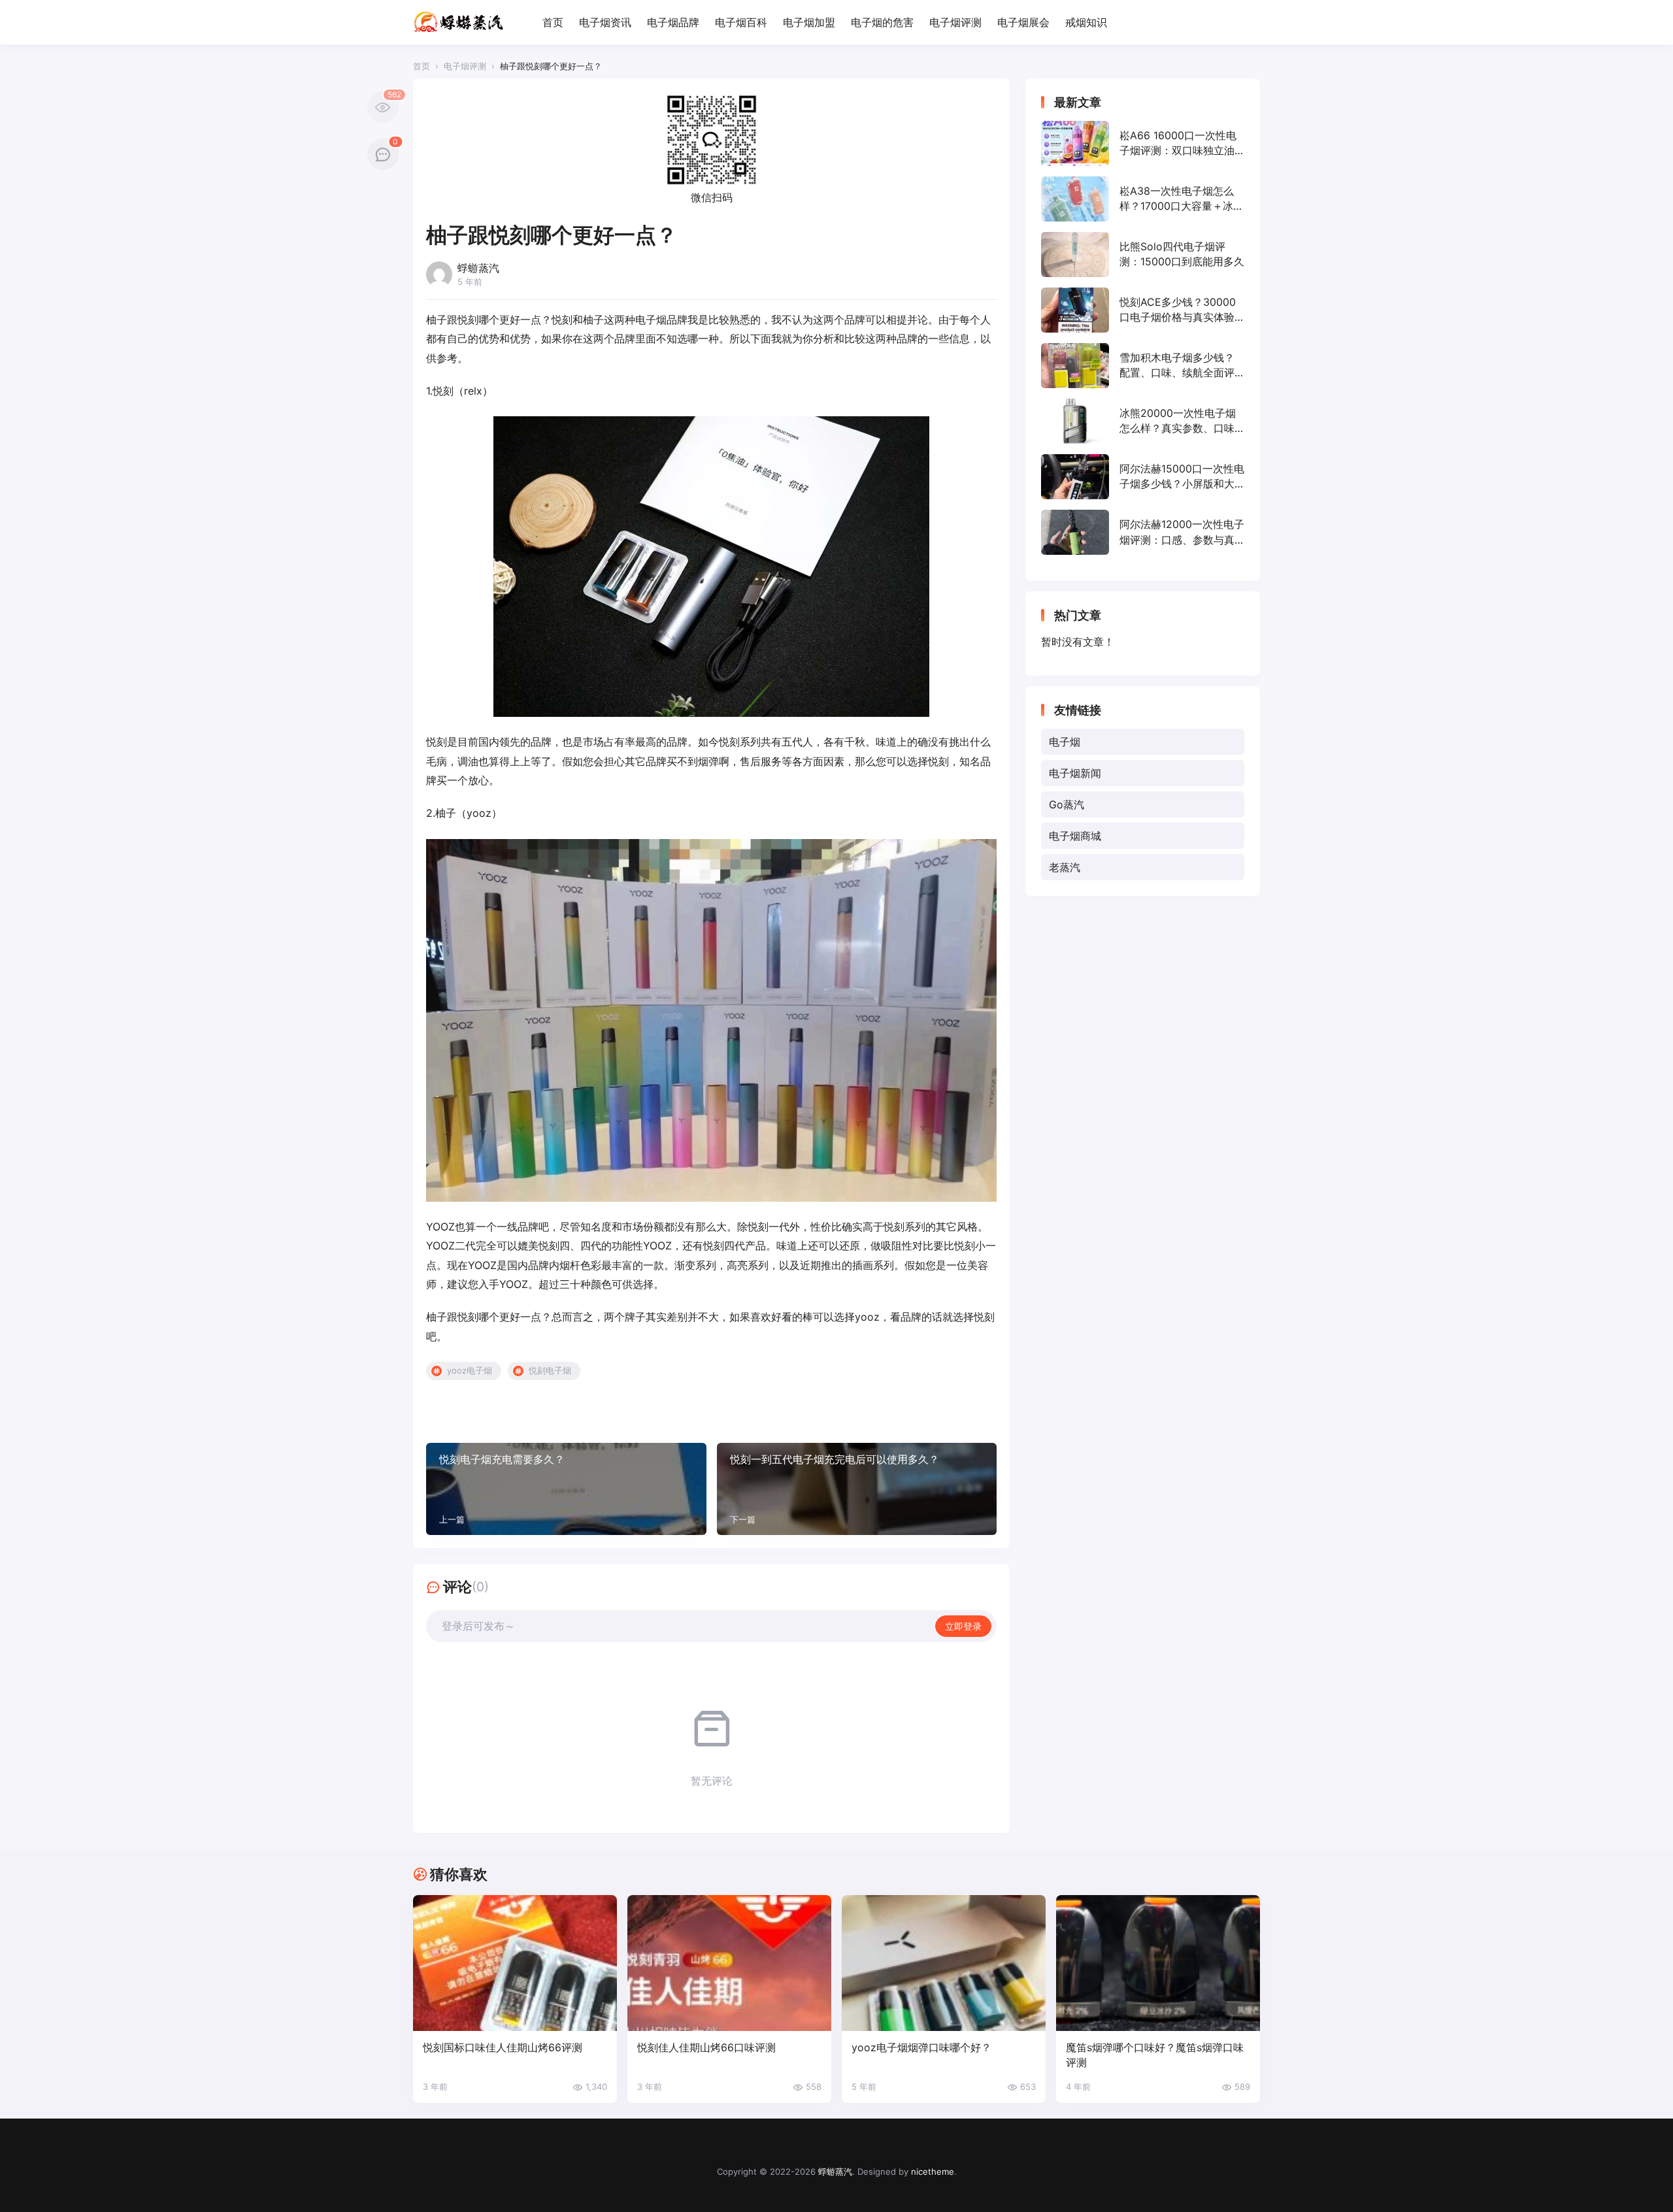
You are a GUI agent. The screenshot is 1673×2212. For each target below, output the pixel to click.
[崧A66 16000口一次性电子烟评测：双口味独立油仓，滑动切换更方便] (1143, 143)
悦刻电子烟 (550, 1370)
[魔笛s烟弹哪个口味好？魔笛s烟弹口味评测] (1158, 1963)
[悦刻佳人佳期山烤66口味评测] (729, 1963)
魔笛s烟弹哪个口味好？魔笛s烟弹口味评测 (1155, 2055)
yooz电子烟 (470, 1370)
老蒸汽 (1065, 867)
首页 (553, 22)
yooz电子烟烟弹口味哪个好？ (921, 2047)
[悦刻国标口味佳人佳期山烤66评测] (515, 1963)
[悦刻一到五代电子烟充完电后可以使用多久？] (857, 1489)
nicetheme (933, 2171)
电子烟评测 (955, 22)
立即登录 (963, 1626)
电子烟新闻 (1075, 773)
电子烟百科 (741, 22)
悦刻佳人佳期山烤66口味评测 (706, 2047)
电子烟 (1065, 742)
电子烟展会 (1023, 22)
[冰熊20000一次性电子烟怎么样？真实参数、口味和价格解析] (1143, 421)
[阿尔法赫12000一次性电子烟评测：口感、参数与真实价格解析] (1143, 532)
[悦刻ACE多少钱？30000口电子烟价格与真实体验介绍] (1143, 310)
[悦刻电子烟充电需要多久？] (566, 1489)
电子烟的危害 (882, 22)
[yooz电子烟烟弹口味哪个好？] (944, 1963)
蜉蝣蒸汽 (835, 2171)
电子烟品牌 (673, 22)
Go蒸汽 (1067, 804)
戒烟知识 (1086, 22)
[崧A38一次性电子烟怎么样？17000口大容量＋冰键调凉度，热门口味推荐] (1143, 199)
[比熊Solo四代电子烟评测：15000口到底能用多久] (1143, 255)
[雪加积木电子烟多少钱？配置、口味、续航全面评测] (1143, 366)
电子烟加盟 (809, 22)
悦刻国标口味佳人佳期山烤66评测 (503, 2047)
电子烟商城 (1075, 836)
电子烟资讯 (605, 22)
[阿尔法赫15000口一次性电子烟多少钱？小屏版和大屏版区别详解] (1143, 477)
